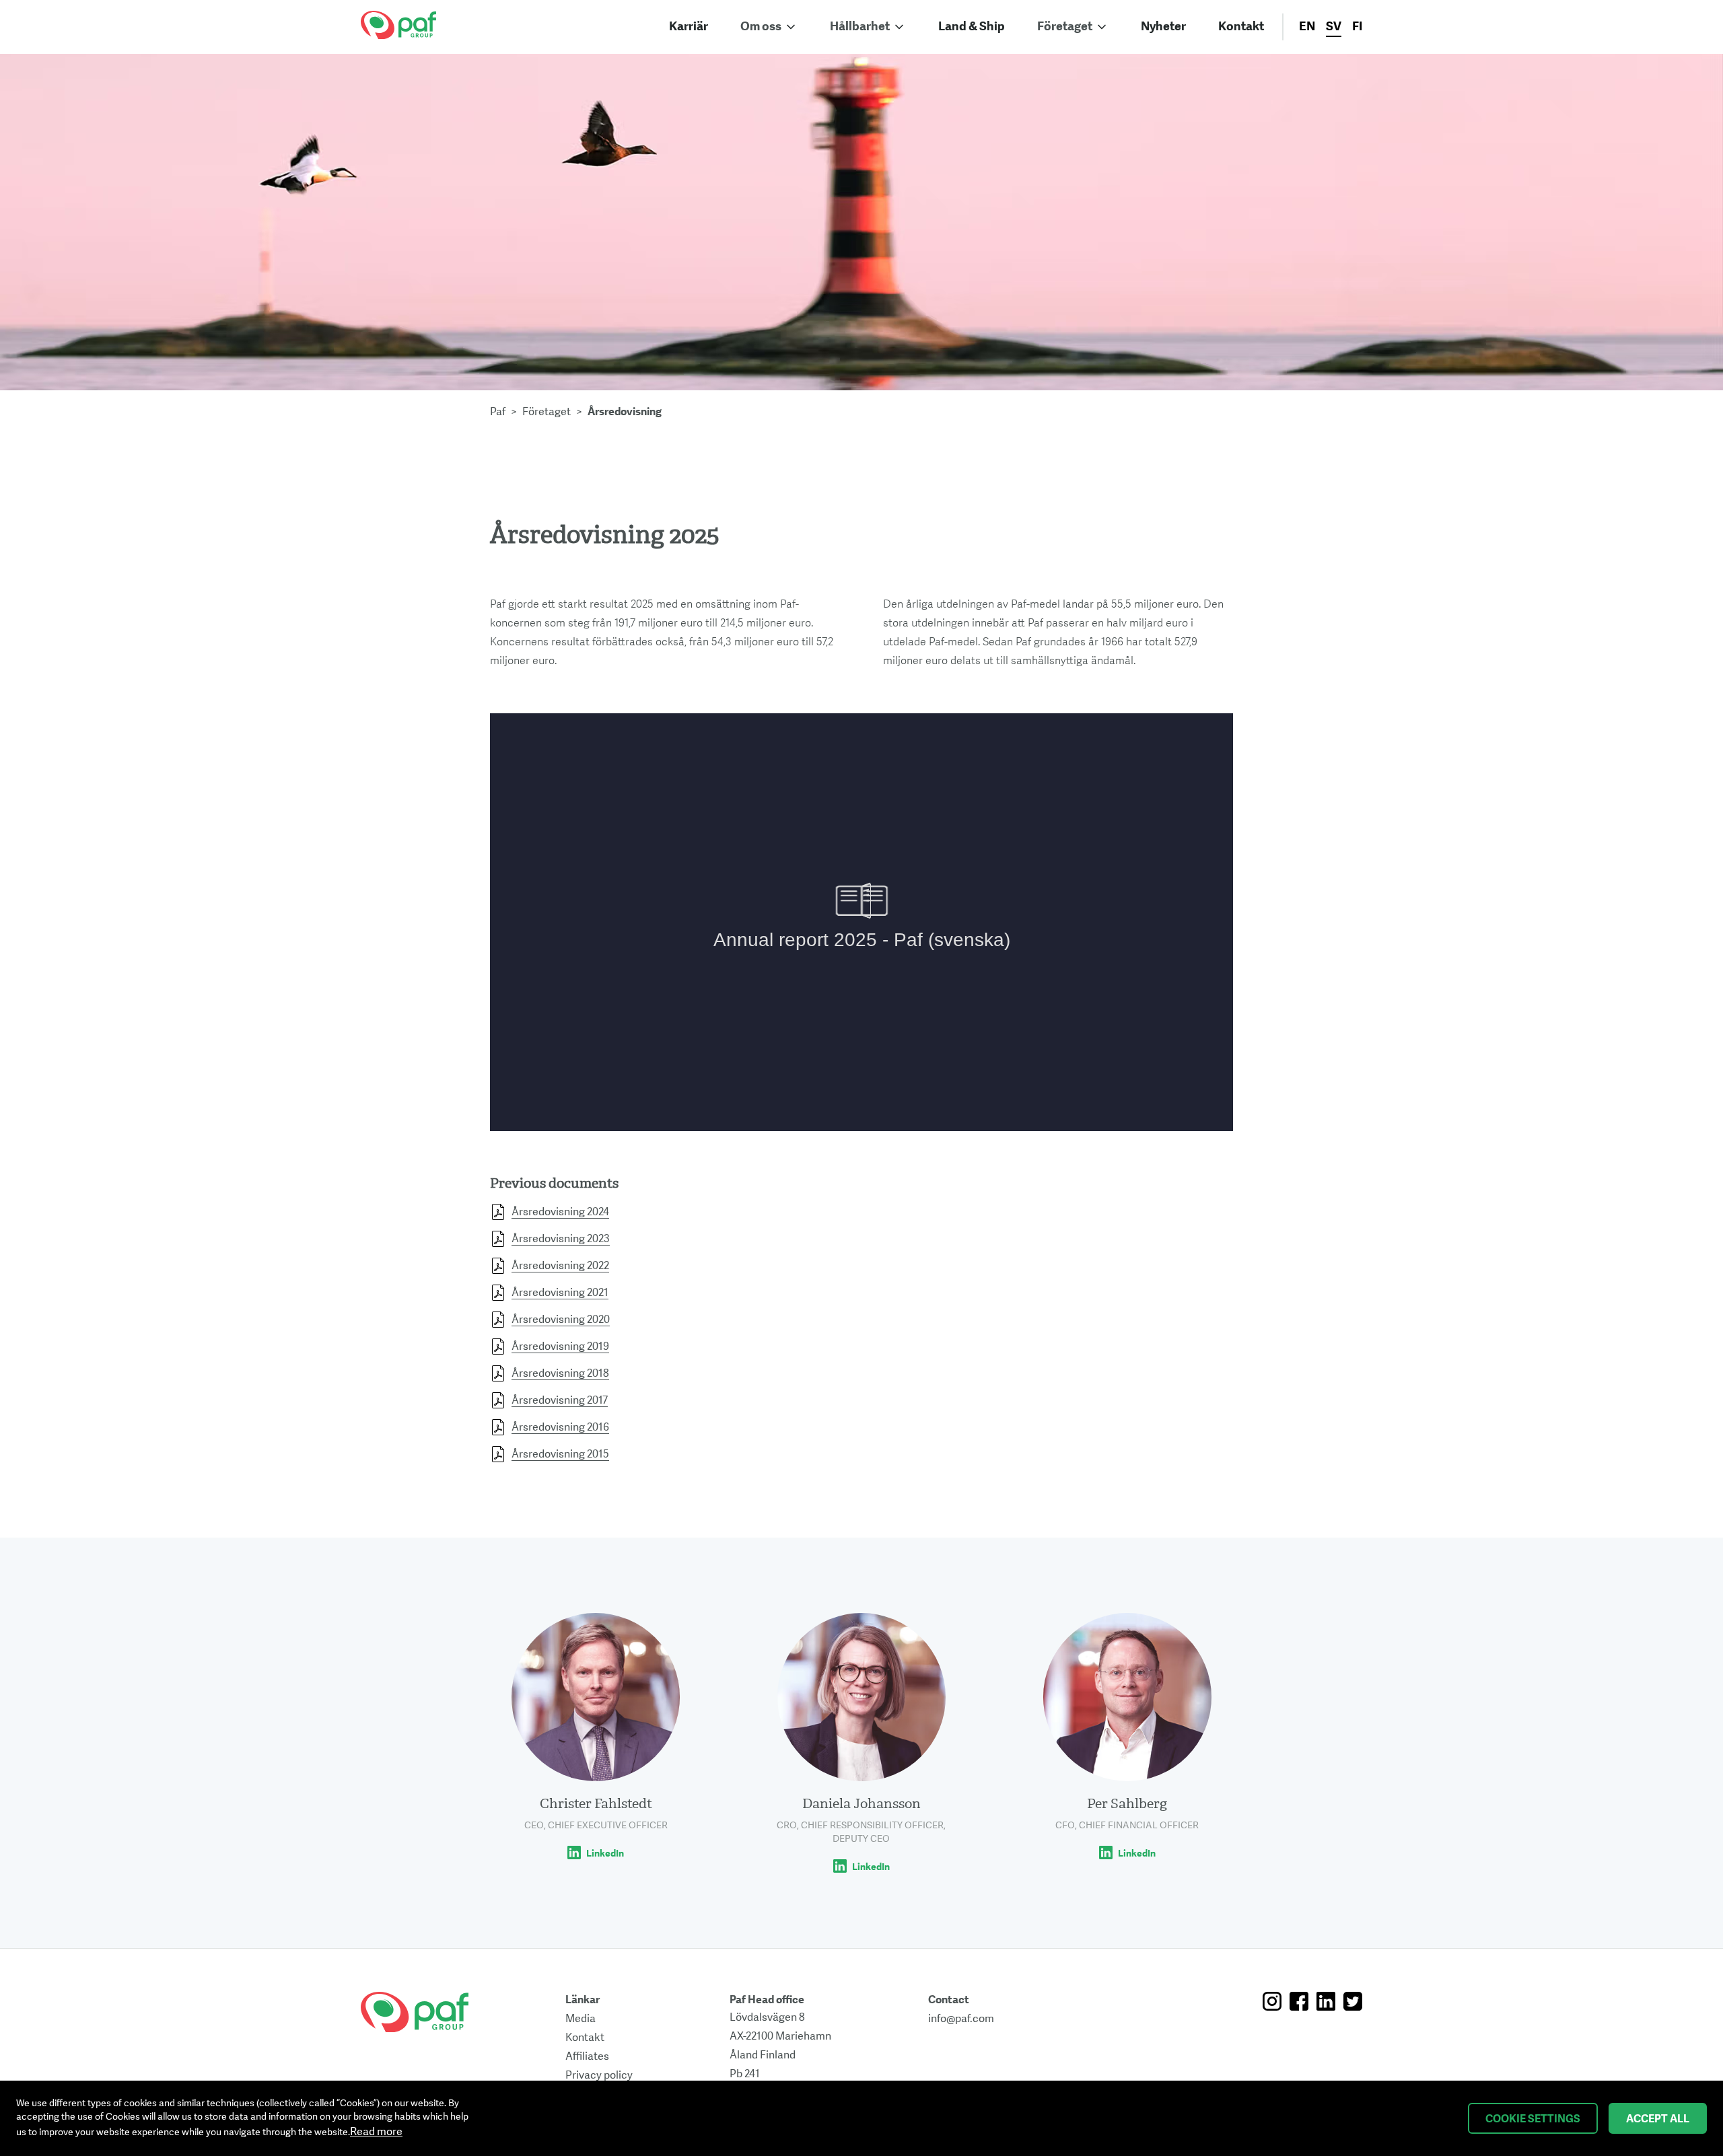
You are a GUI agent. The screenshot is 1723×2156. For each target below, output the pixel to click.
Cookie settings (1533, 2119)
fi (1357, 27)
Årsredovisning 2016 (560, 1427)
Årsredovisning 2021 (560, 1293)
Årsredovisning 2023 (561, 1239)
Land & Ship (972, 27)
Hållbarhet (860, 27)
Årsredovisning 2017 (560, 1400)
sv (1334, 27)
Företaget (1065, 27)
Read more (376, 2132)
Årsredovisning (625, 412)
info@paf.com (961, 2019)
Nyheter (1163, 27)
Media (581, 2019)
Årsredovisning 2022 (560, 1266)
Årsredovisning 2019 (560, 1346)
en (1307, 27)
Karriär (689, 27)
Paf (498, 412)
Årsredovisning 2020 (561, 1320)
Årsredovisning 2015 (560, 1454)
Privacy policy (599, 2075)
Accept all (1658, 2119)
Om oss (761, 27)
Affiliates (587, 2056)
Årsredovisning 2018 (560, 1373)
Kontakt (1241, 27)
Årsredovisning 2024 (560, 1212)
